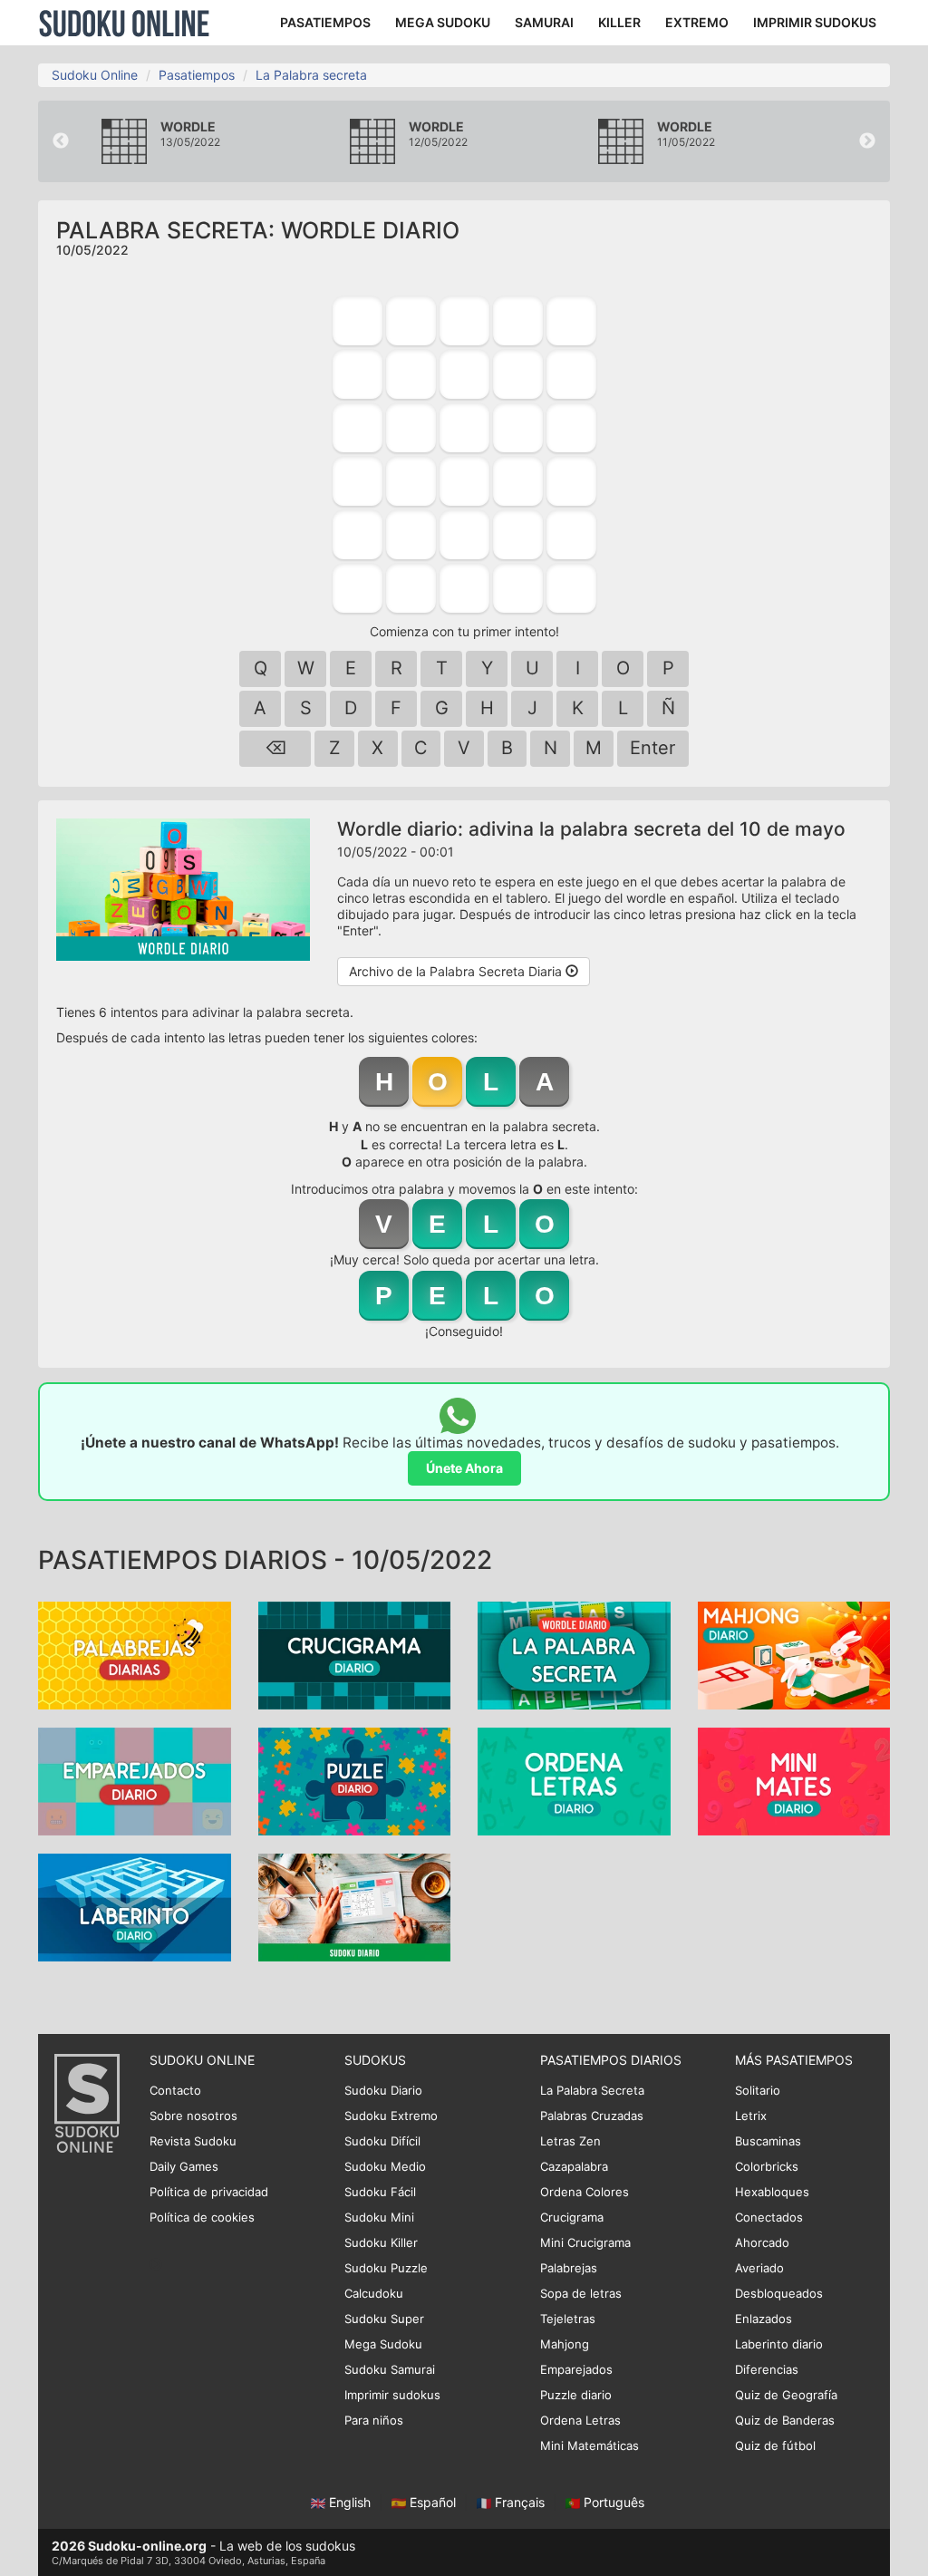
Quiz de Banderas (785, 2420)
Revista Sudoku (193, 2141)
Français (520, 2502)
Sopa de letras (581, 2293)
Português (612, 2502)
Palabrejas (569, 2268)
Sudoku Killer (381, 2242)
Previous (61, 141)
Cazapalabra (574, 2166)
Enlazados (764, 2319)
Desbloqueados (779, 2293)
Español (433, 2502)
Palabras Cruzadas (592, 2116)
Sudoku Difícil (382, 2141)
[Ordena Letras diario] (574, 1780)
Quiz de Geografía (786, 2395)
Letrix (751, 2116)
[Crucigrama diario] (355, 1654)
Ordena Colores (585, 2192)
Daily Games (184, 2166)
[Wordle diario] (574, 1654)
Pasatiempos (197, 75)
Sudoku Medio (385, 2166)
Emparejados (576, 2369)
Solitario (758, 2090)
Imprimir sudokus (392, 2395)
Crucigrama (572, 2217)
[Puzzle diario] (355, 1780)
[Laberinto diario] (135, 1906)
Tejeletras (568, 2319)
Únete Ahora (464, 1468)
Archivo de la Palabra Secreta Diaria (457, 971)
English (350, 2502)
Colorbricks (767, 2166)
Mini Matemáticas (590, 2445)
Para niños (374, 2420)
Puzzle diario (576, 2395)
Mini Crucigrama (585, 2242)
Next (867, 141)
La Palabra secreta (311, 75)
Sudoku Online (124, 23)
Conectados (769, 2217)
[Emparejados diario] (135, 1780)
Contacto (175, 2090)
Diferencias (767, 2369)
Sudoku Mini (379, 2217)
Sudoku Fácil (380, 2192)
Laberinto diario (779, 2344)
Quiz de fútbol (775, 2445)
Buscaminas (768, 2141)
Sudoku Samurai (390, 2369)
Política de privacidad (209, 2192)
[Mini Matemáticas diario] (794, 1780)
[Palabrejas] (135, 1654)
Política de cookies (202, 2217)
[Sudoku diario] (355, 1906)
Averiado (759, 2268)
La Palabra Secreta (592, 2090)
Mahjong (565, 2344)
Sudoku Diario (383, 2090)
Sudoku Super (384, 2319)
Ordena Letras (580, 2420)
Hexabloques (772, 2192)
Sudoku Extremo (391, 2116)
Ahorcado (762, 2242)
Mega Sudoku (383, 2344)
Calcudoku (374, 2293)
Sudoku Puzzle (386, 2268)
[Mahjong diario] (794, 1654)
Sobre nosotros (193, 2116)
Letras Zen (570, 2141)
